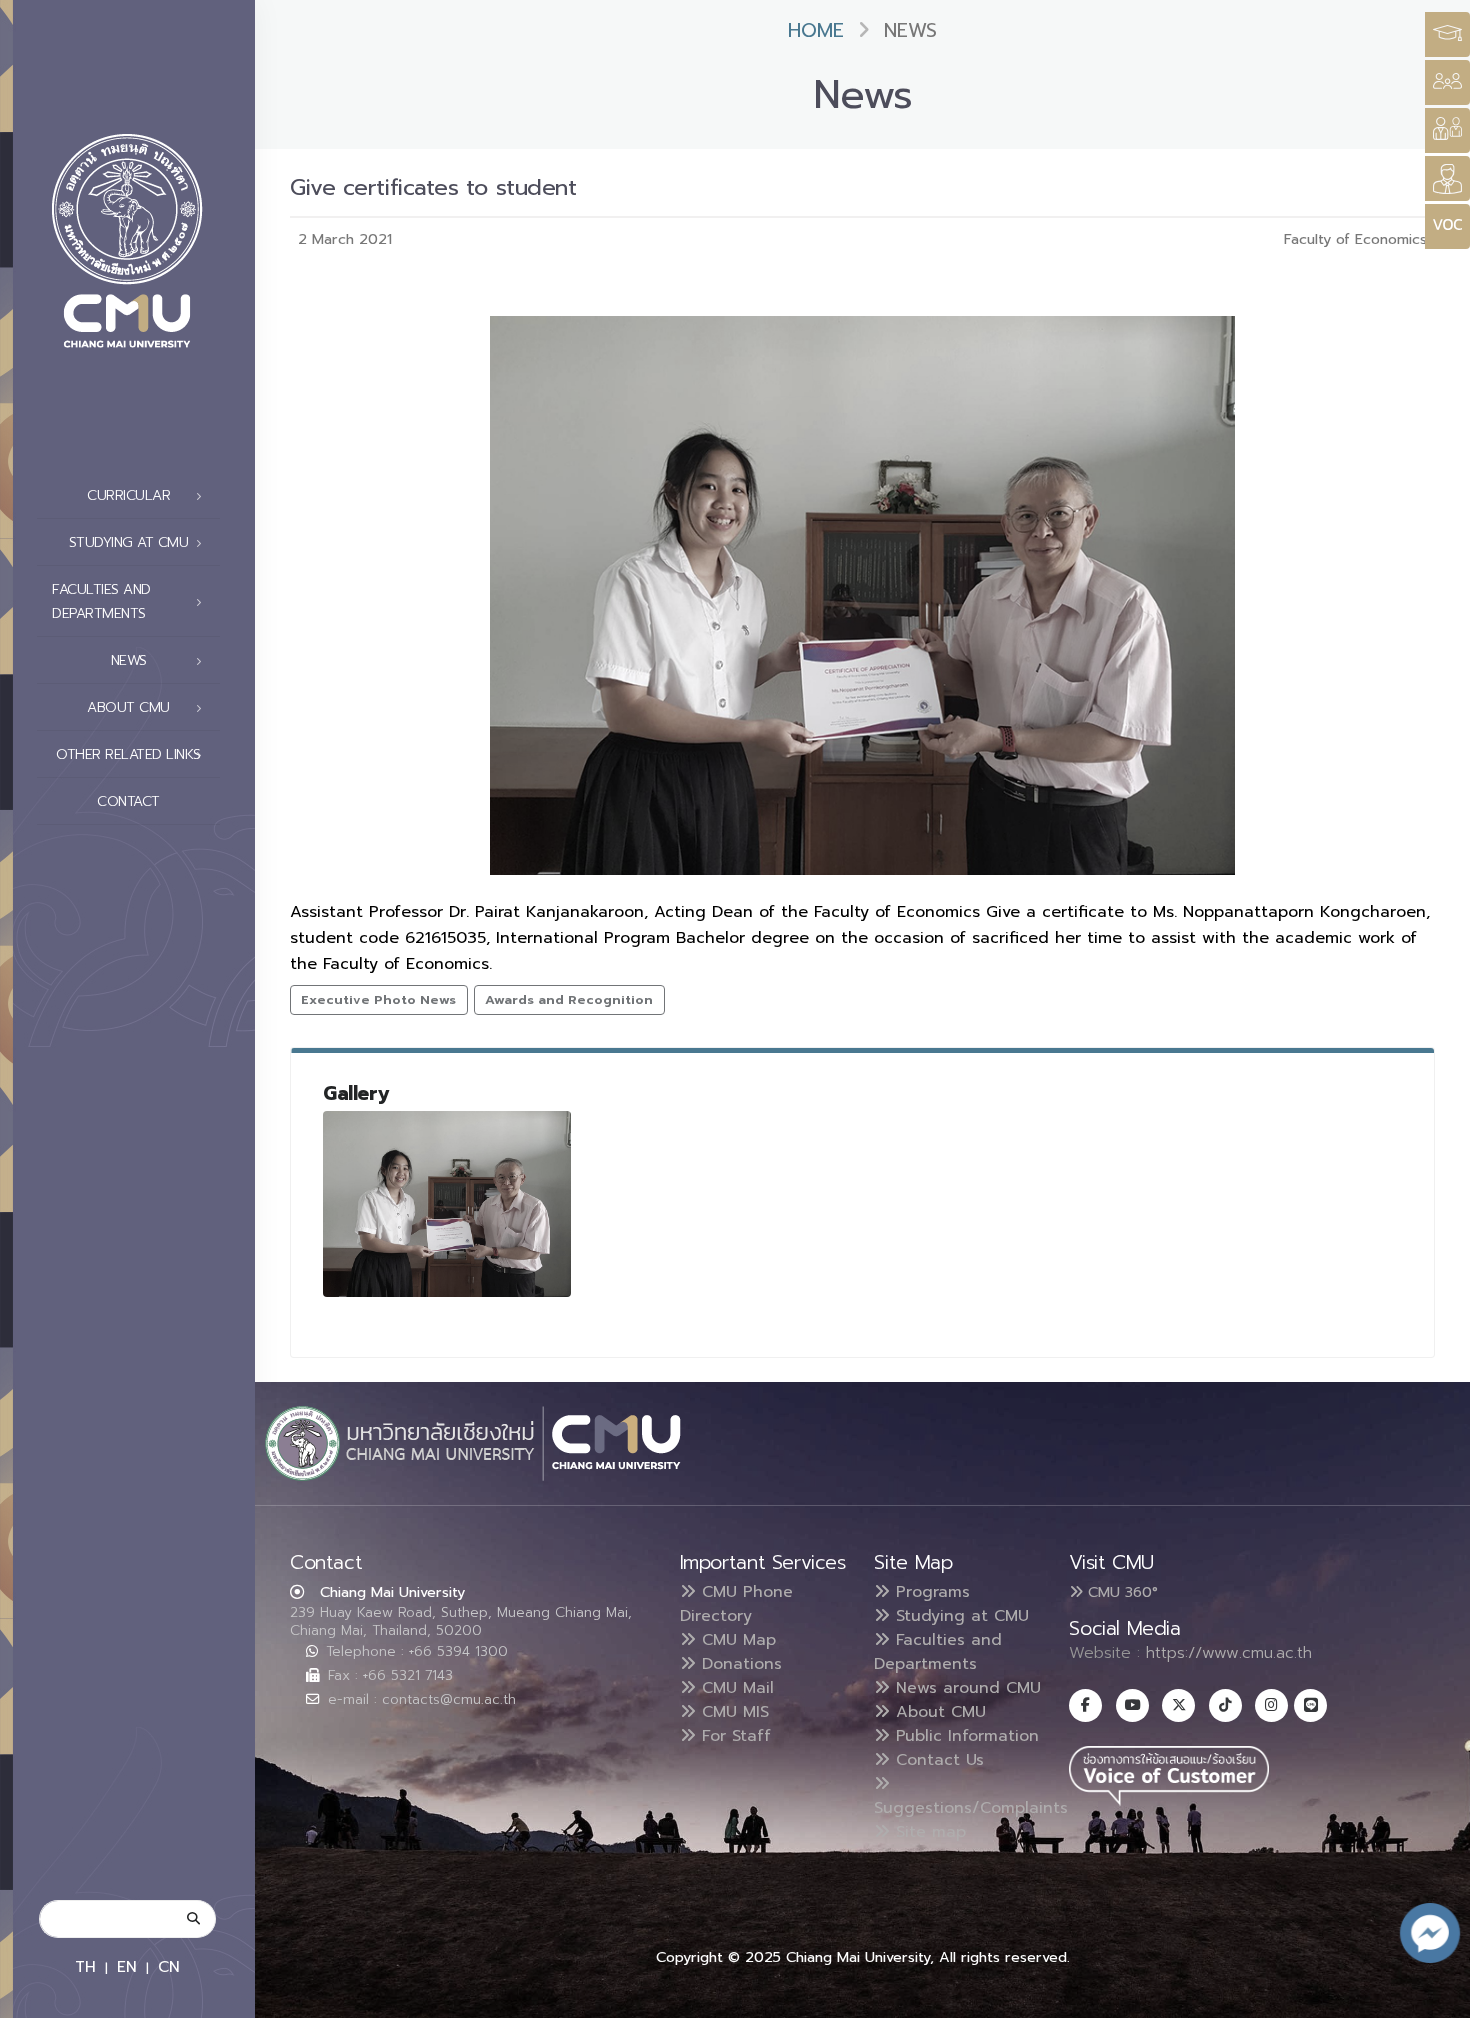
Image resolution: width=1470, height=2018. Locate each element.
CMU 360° (1120, 1592)
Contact (128, 801)
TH (85, 1966)
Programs (930, 1592)
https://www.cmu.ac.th (1229, 1653)
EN (127, 1966)
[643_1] (447, 1204)
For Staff (733, 1736)
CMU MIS (732, 1712)
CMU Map (736, 1640)
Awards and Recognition (569, 999)
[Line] (1310, 1705)
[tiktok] (1225, 1705)
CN (169, 1966)
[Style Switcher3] (1447, 34)
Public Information (964, 1736)
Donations (739, 1664)
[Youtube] (1132, 1705)
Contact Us (937, 1760)
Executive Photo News (378, 999)
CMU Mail (735, 1688)
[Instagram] (1271, 1705)
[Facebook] (1085, 1705)
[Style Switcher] (1447, 82)
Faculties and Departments (938, 1652)
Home (816, 30)
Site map (928, 1832)
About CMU (938, 1712)
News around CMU (965, 1688)
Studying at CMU (959, 1616)
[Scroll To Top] (1435, 1995)
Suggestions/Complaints (971, 1808)
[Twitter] (1178, 1705)
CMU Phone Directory (736, 1604)
